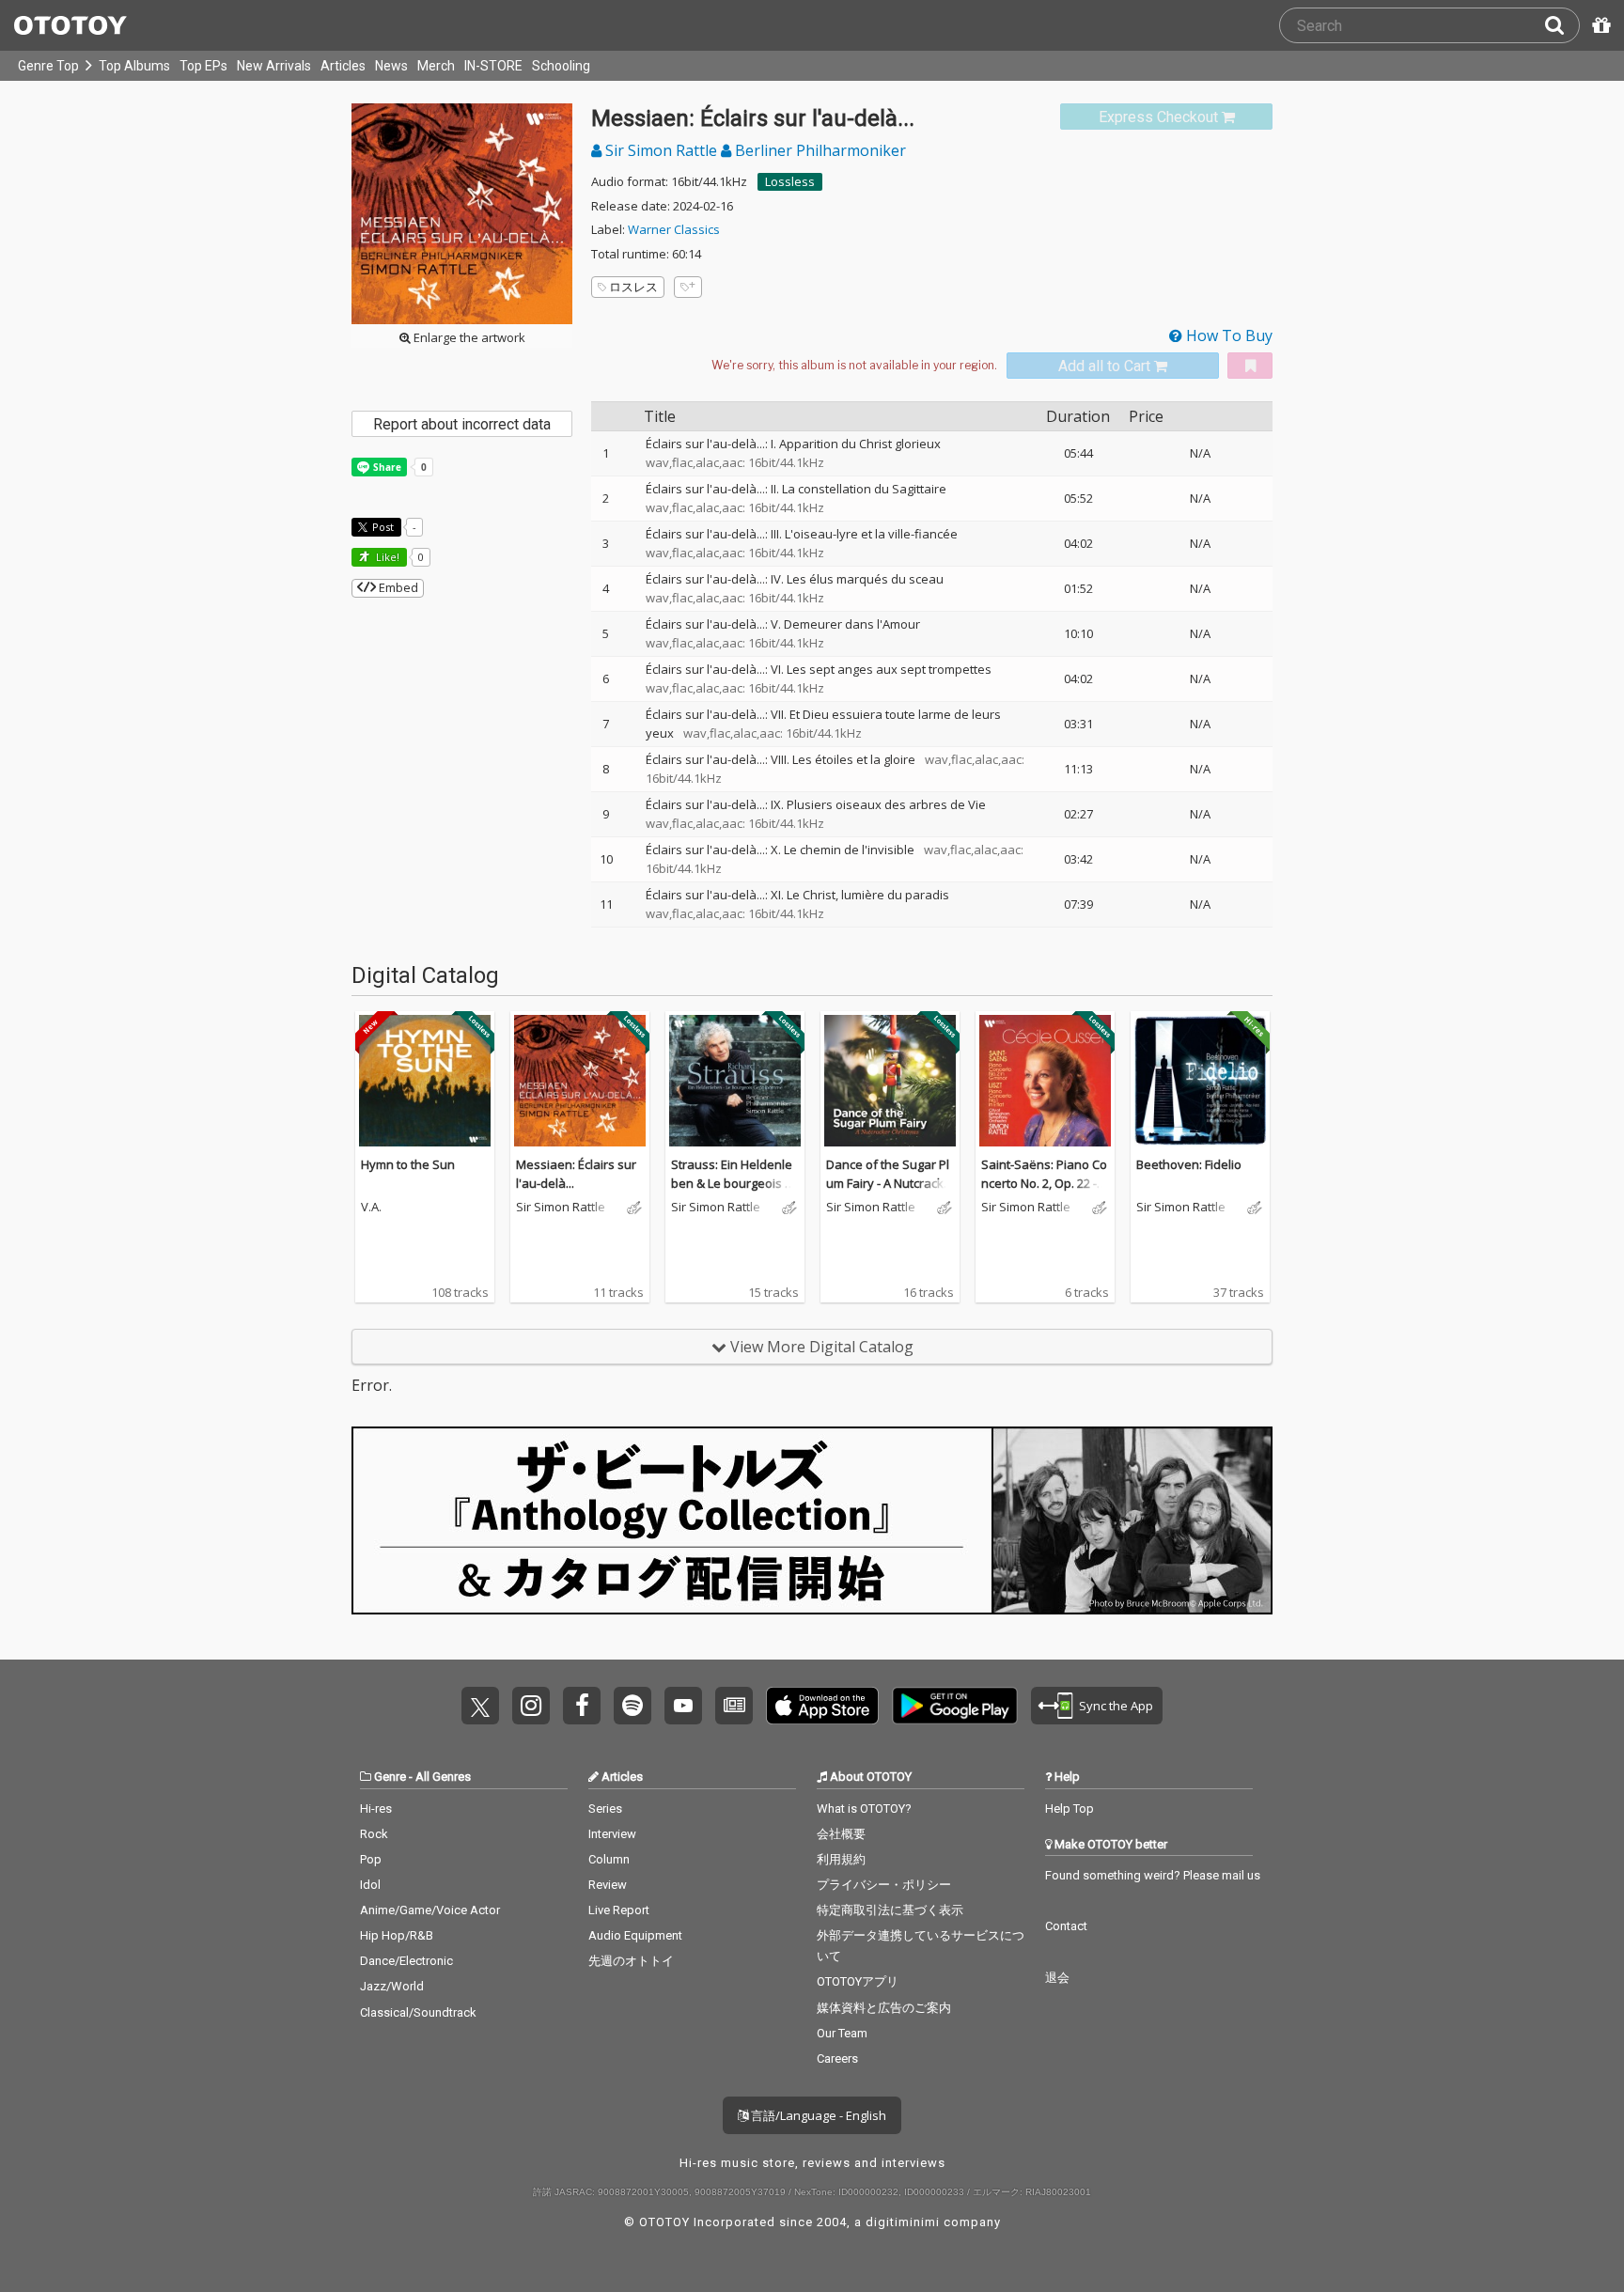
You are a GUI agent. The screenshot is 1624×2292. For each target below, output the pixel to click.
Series (605, 1809)
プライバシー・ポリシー (884, 1885)
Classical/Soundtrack (418, 2012)
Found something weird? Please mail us (1153, 1875)
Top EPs (203, 66)
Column (609, 1859)
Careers (837, 2058)
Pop (371, 1859)
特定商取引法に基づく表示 (890, 1910)
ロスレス (633, 287)
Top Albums (134, 66)
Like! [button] (386, 557)
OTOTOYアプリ (858, 1981)
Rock (374, 1834)
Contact (1066, 1926)
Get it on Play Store (955, 1706)
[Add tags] (688, 287)
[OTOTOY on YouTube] (683, 1706)
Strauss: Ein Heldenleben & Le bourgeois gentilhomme (735, 1183)
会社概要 (841, 1834)
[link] (1166, 117)
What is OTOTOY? (864, 1809)
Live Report (619, 1910)
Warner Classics (674, 229)
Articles (343, 66)
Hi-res (376, 1809)
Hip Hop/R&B (397, 1935)
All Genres (443, 1777)
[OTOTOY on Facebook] (582, 1706)
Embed (397, 587)
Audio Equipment (635, 1935)
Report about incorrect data (462, 424)
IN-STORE (493, 66)
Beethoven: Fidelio (1189, 1164)
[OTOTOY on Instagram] (531, 1706)
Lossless (790, 181)
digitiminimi (903, 2222)
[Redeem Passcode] (1599, 25)
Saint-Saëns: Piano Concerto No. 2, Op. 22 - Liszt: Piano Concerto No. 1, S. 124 (1045, 1192)
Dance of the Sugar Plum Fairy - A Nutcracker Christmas (889, 1183)
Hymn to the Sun (408, 1164)
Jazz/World (392, 1986)
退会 (1057, 1978)
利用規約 (841, 1859)
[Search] (1562, 25)
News (391, 66)
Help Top (1070, 1809)
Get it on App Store (822, 1706)
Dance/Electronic (406, 1961)
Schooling (561, 66)
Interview (612, 1834)
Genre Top (48, 66)
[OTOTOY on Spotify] (632, 1706)
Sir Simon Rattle (661, 150)
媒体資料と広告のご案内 (884, 2008)
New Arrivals (274, 66)
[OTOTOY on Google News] (734, 1706)
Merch (436, 66)
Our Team (842, 2033)
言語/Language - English (817, 2115)
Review (608, 1885)
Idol (370, 1885)
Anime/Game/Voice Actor (430, 1910)
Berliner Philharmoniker (819, 150)
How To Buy (1227, 335)
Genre (390, 1777)
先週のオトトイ (631, 1961)
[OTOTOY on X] (480, 1706)
